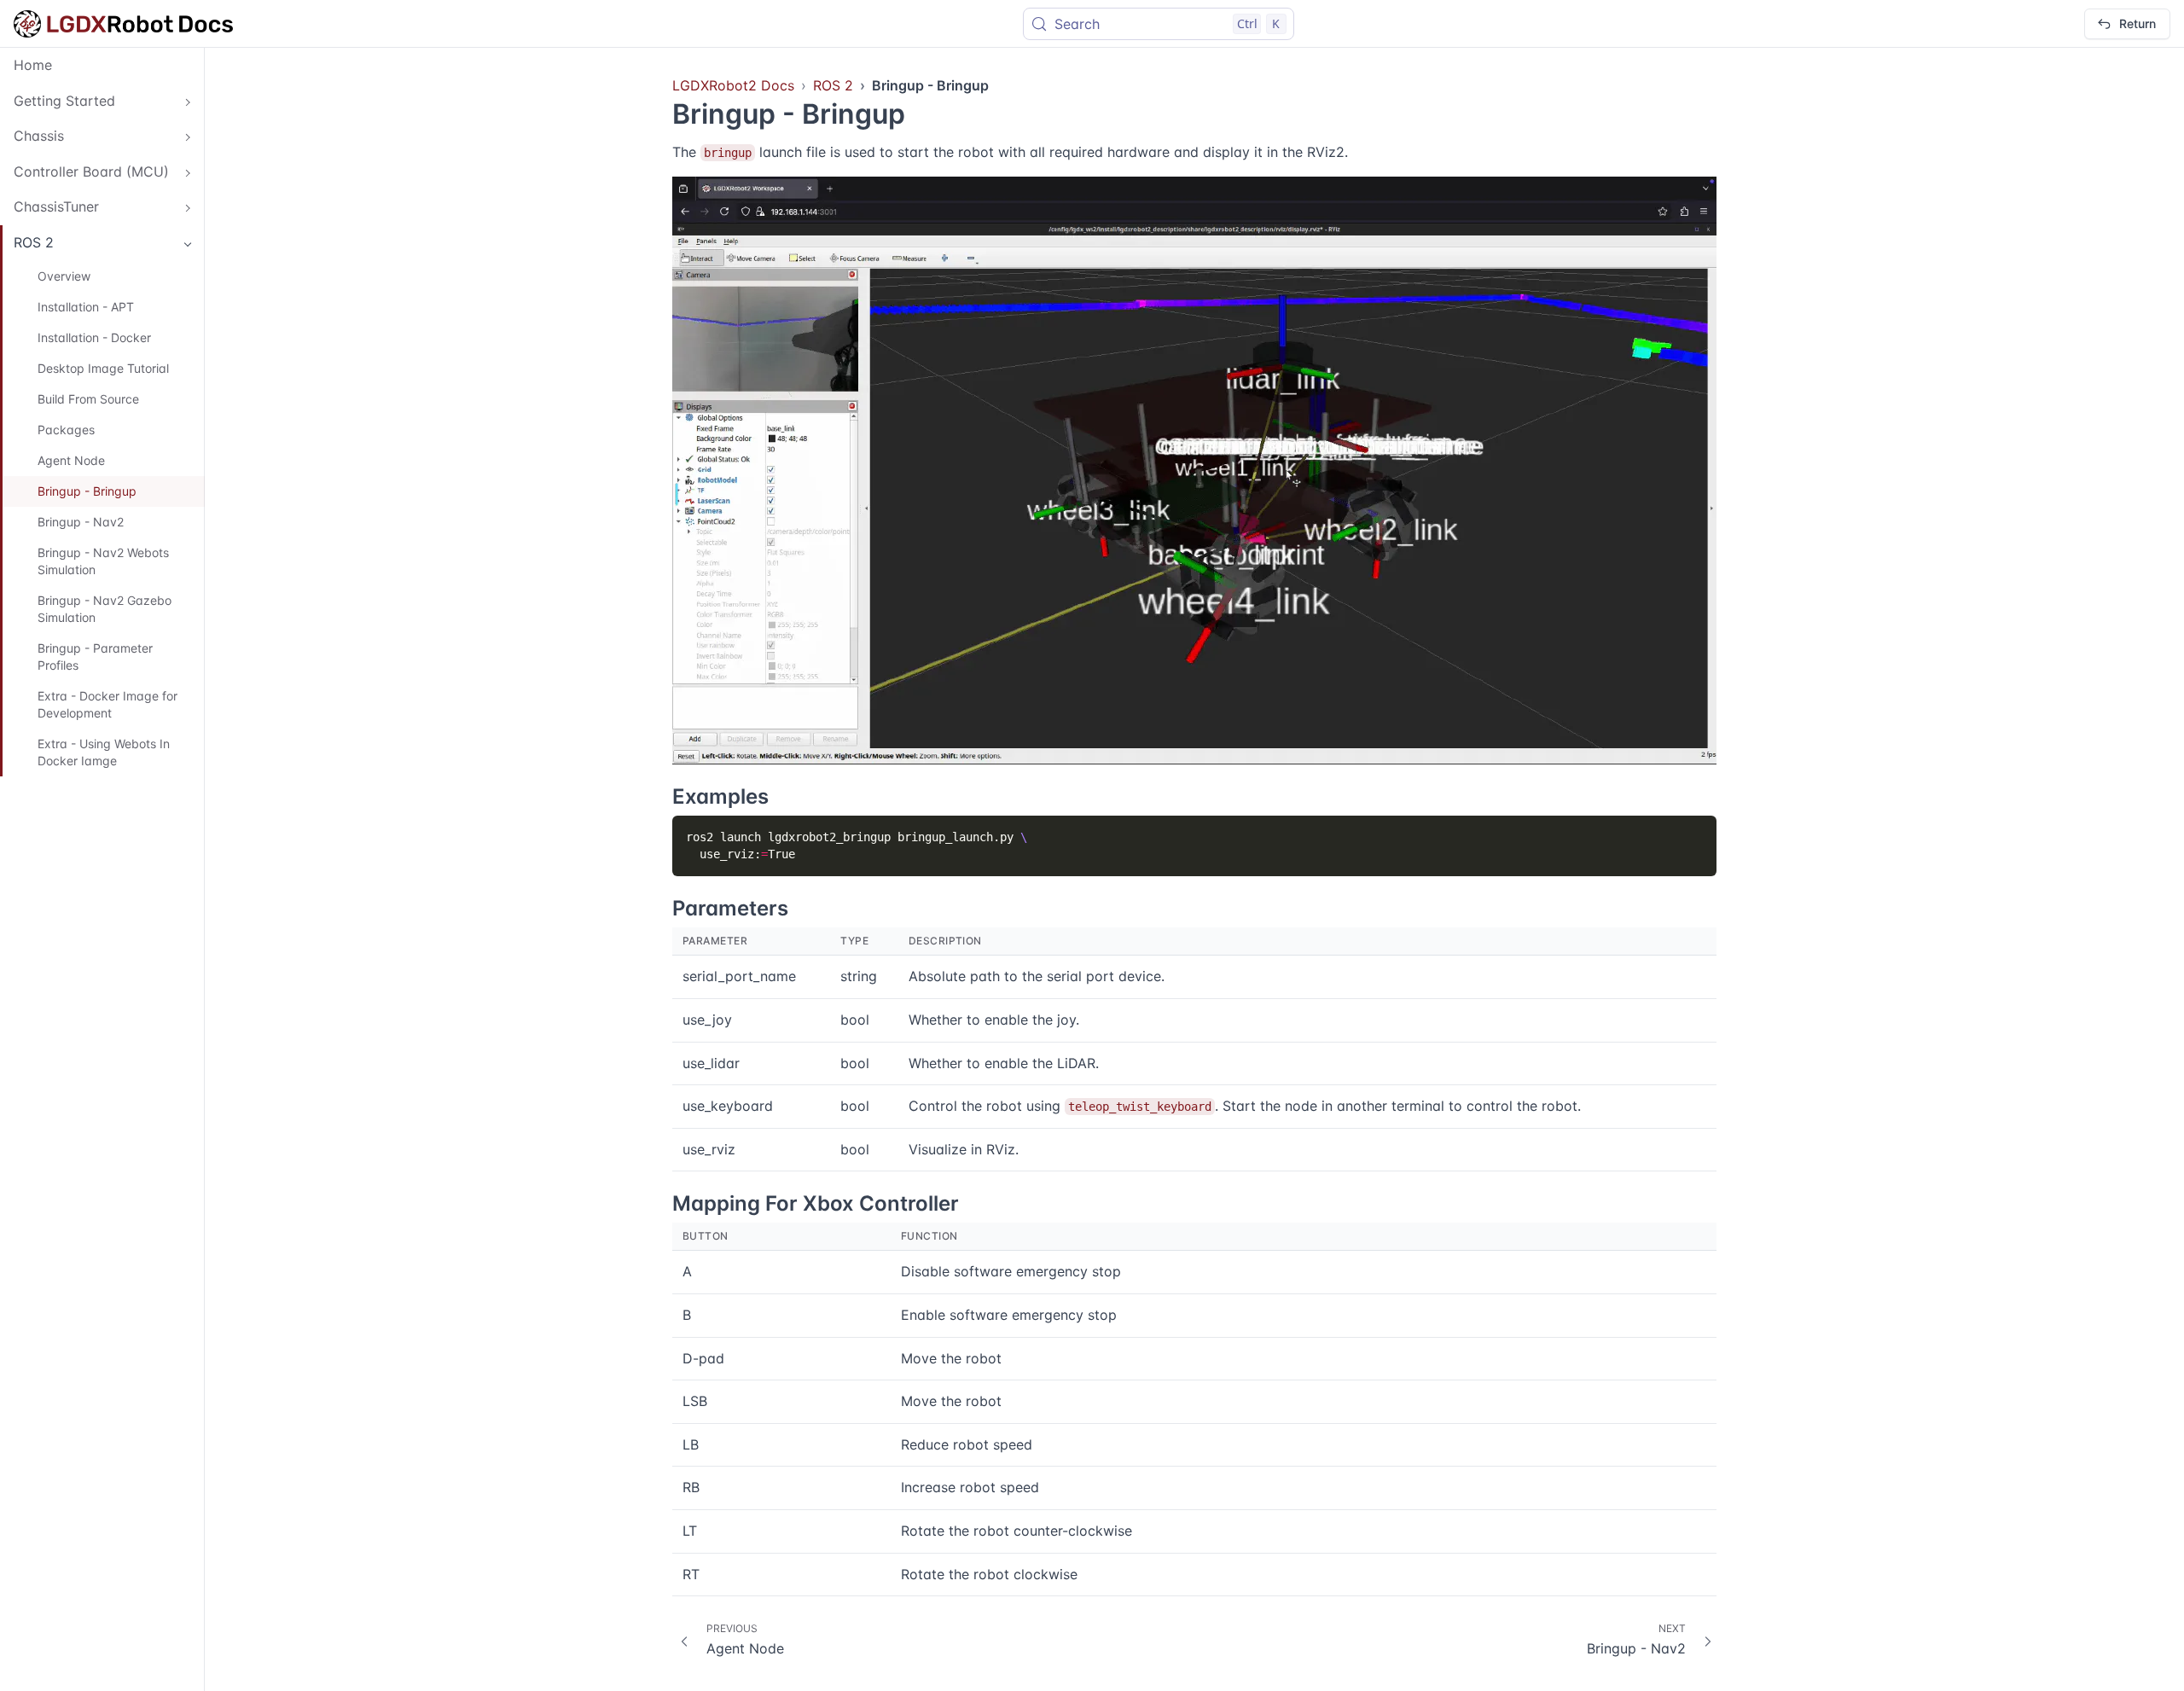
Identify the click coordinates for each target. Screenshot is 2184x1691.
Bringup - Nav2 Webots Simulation (103, 561)
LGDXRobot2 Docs (733, 85)
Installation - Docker (94, 337)
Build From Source (88, 399)
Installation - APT (86, 307)
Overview (64, 276)
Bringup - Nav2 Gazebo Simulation (105, 609)
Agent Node (71, 460)
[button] (102, 102)
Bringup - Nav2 (81, 522)
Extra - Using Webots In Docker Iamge (104, 752)
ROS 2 (833, 85)
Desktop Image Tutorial (103, 368)
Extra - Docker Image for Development (107, 704)
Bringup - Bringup (87, 491)
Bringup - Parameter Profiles (95, 657)
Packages (66, 430)
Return (2138, 23)
